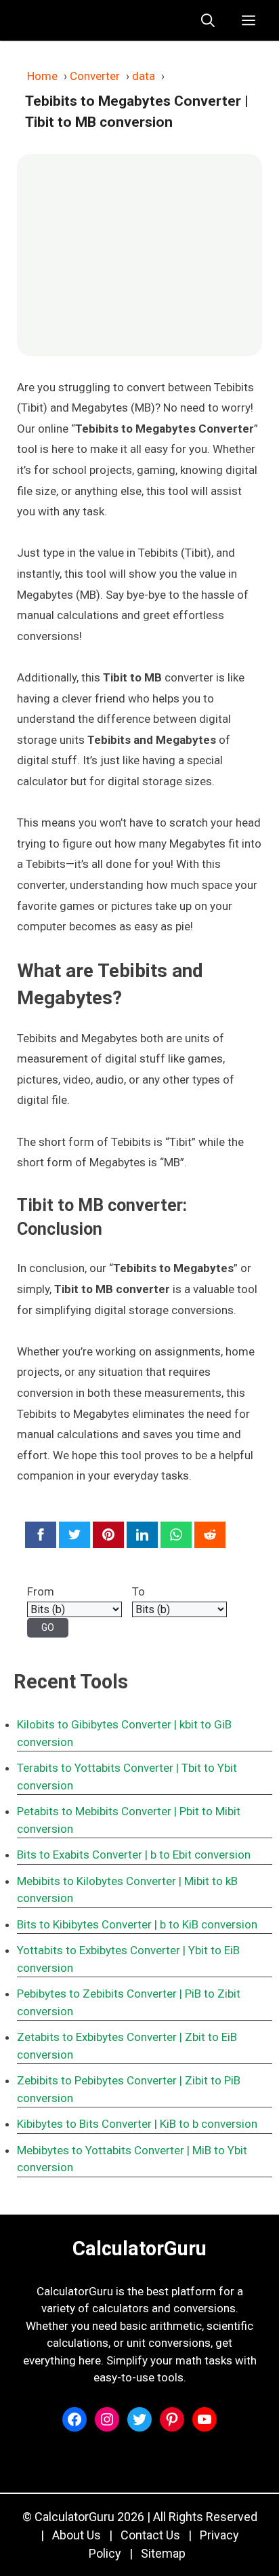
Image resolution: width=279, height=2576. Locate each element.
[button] (208, 20)
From (41, 1591)
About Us (77, 2535)
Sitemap (163, 2553)
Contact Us (150, 2535)
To (138, 1591)
